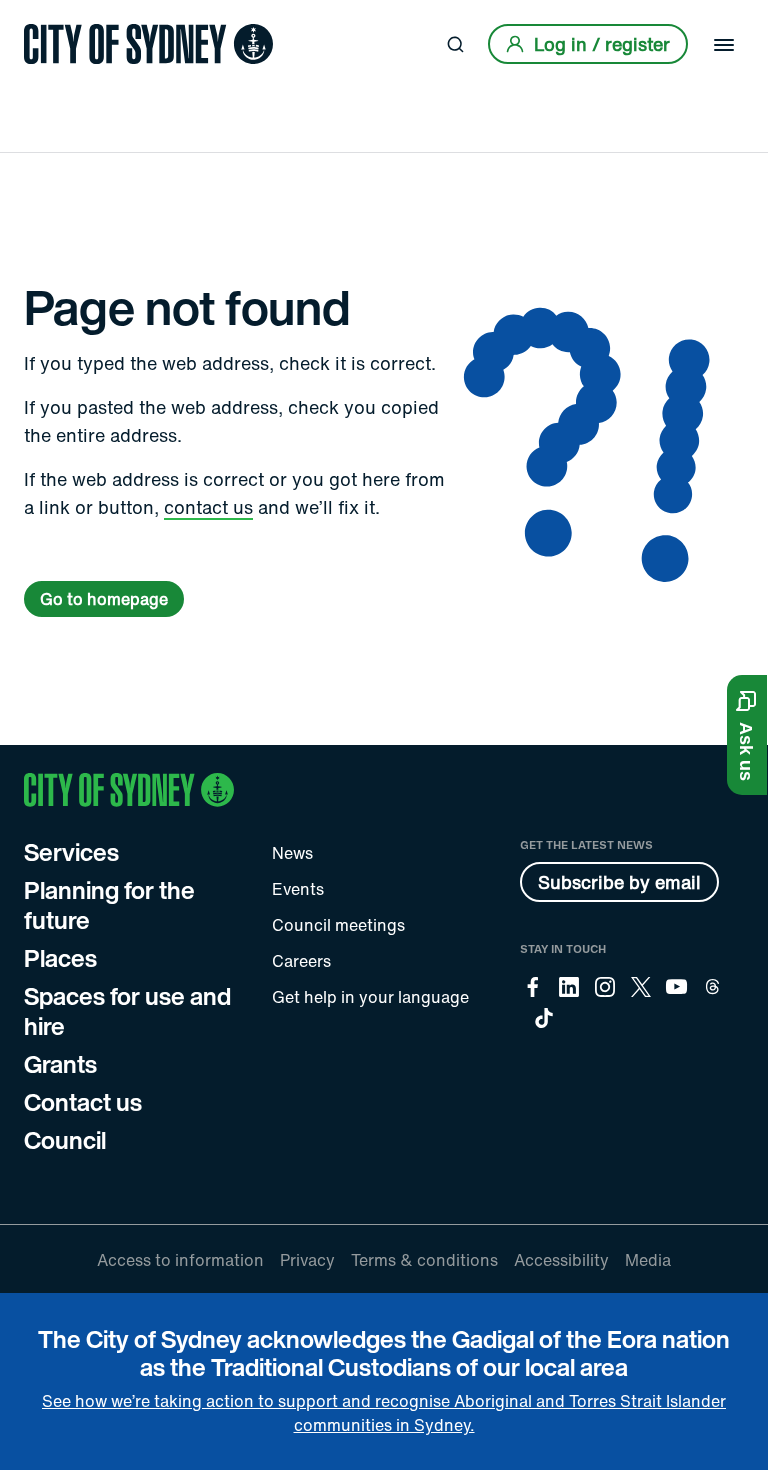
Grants (60, 1064)
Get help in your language (370, 997)
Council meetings (338, 925)
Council (65, 1140)
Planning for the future (109, 905)
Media (648, 1260)
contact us (208, 507)
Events (298, 889)
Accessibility (561, 1260)
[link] (148, 44)
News (292, 853)
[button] (747, 735)
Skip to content (51, 17)
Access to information (180, 1260)
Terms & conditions (424, 1260)
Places (60, 958)
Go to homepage (104, 599)
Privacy (307, 1260)
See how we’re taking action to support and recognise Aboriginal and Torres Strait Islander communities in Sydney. (384, 1413)
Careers (301, 961)
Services (71, 852)
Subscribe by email (619, 882)
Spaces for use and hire (127, 1011)
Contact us (83, 1102)
